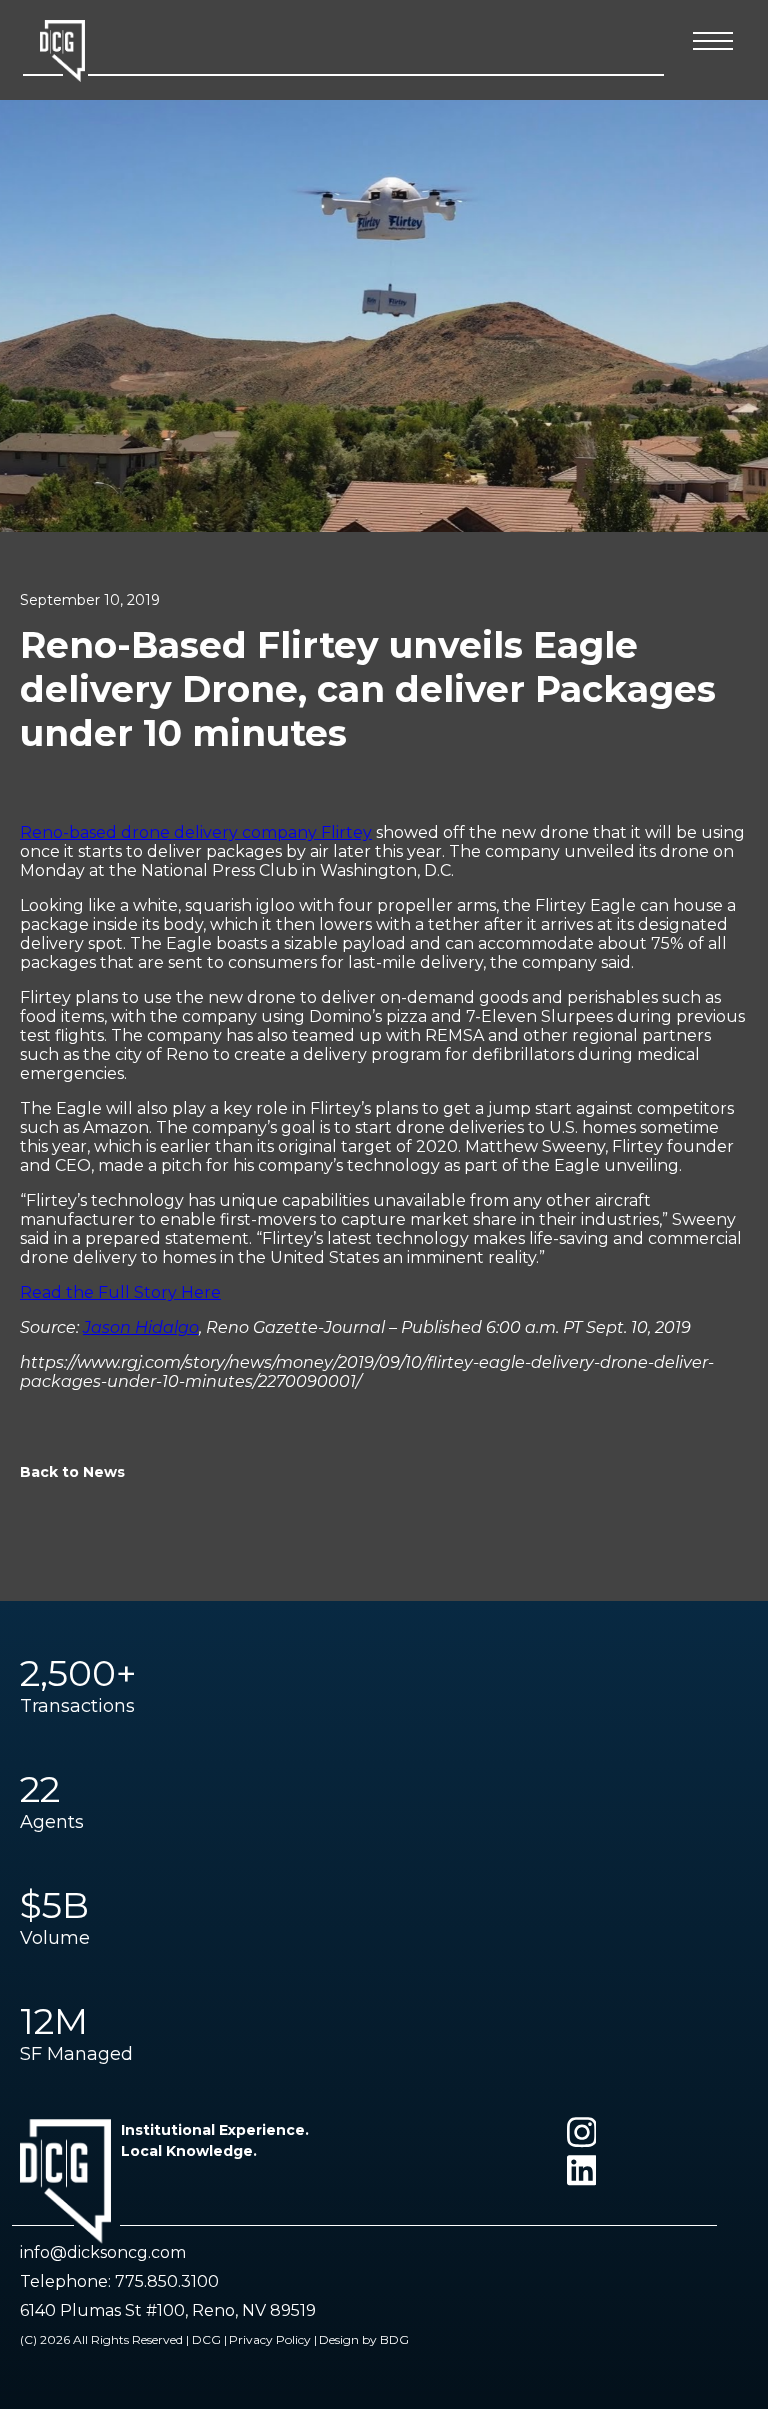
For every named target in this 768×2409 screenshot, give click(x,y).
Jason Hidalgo (141, 1327)
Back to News (72, 1472)
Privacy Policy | (273, 2339)
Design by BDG (364, 2339)
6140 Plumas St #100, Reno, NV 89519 (168, 2310)
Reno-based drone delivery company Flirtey (196, 832)
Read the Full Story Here (120, 1292)
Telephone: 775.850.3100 (119, 2281)
